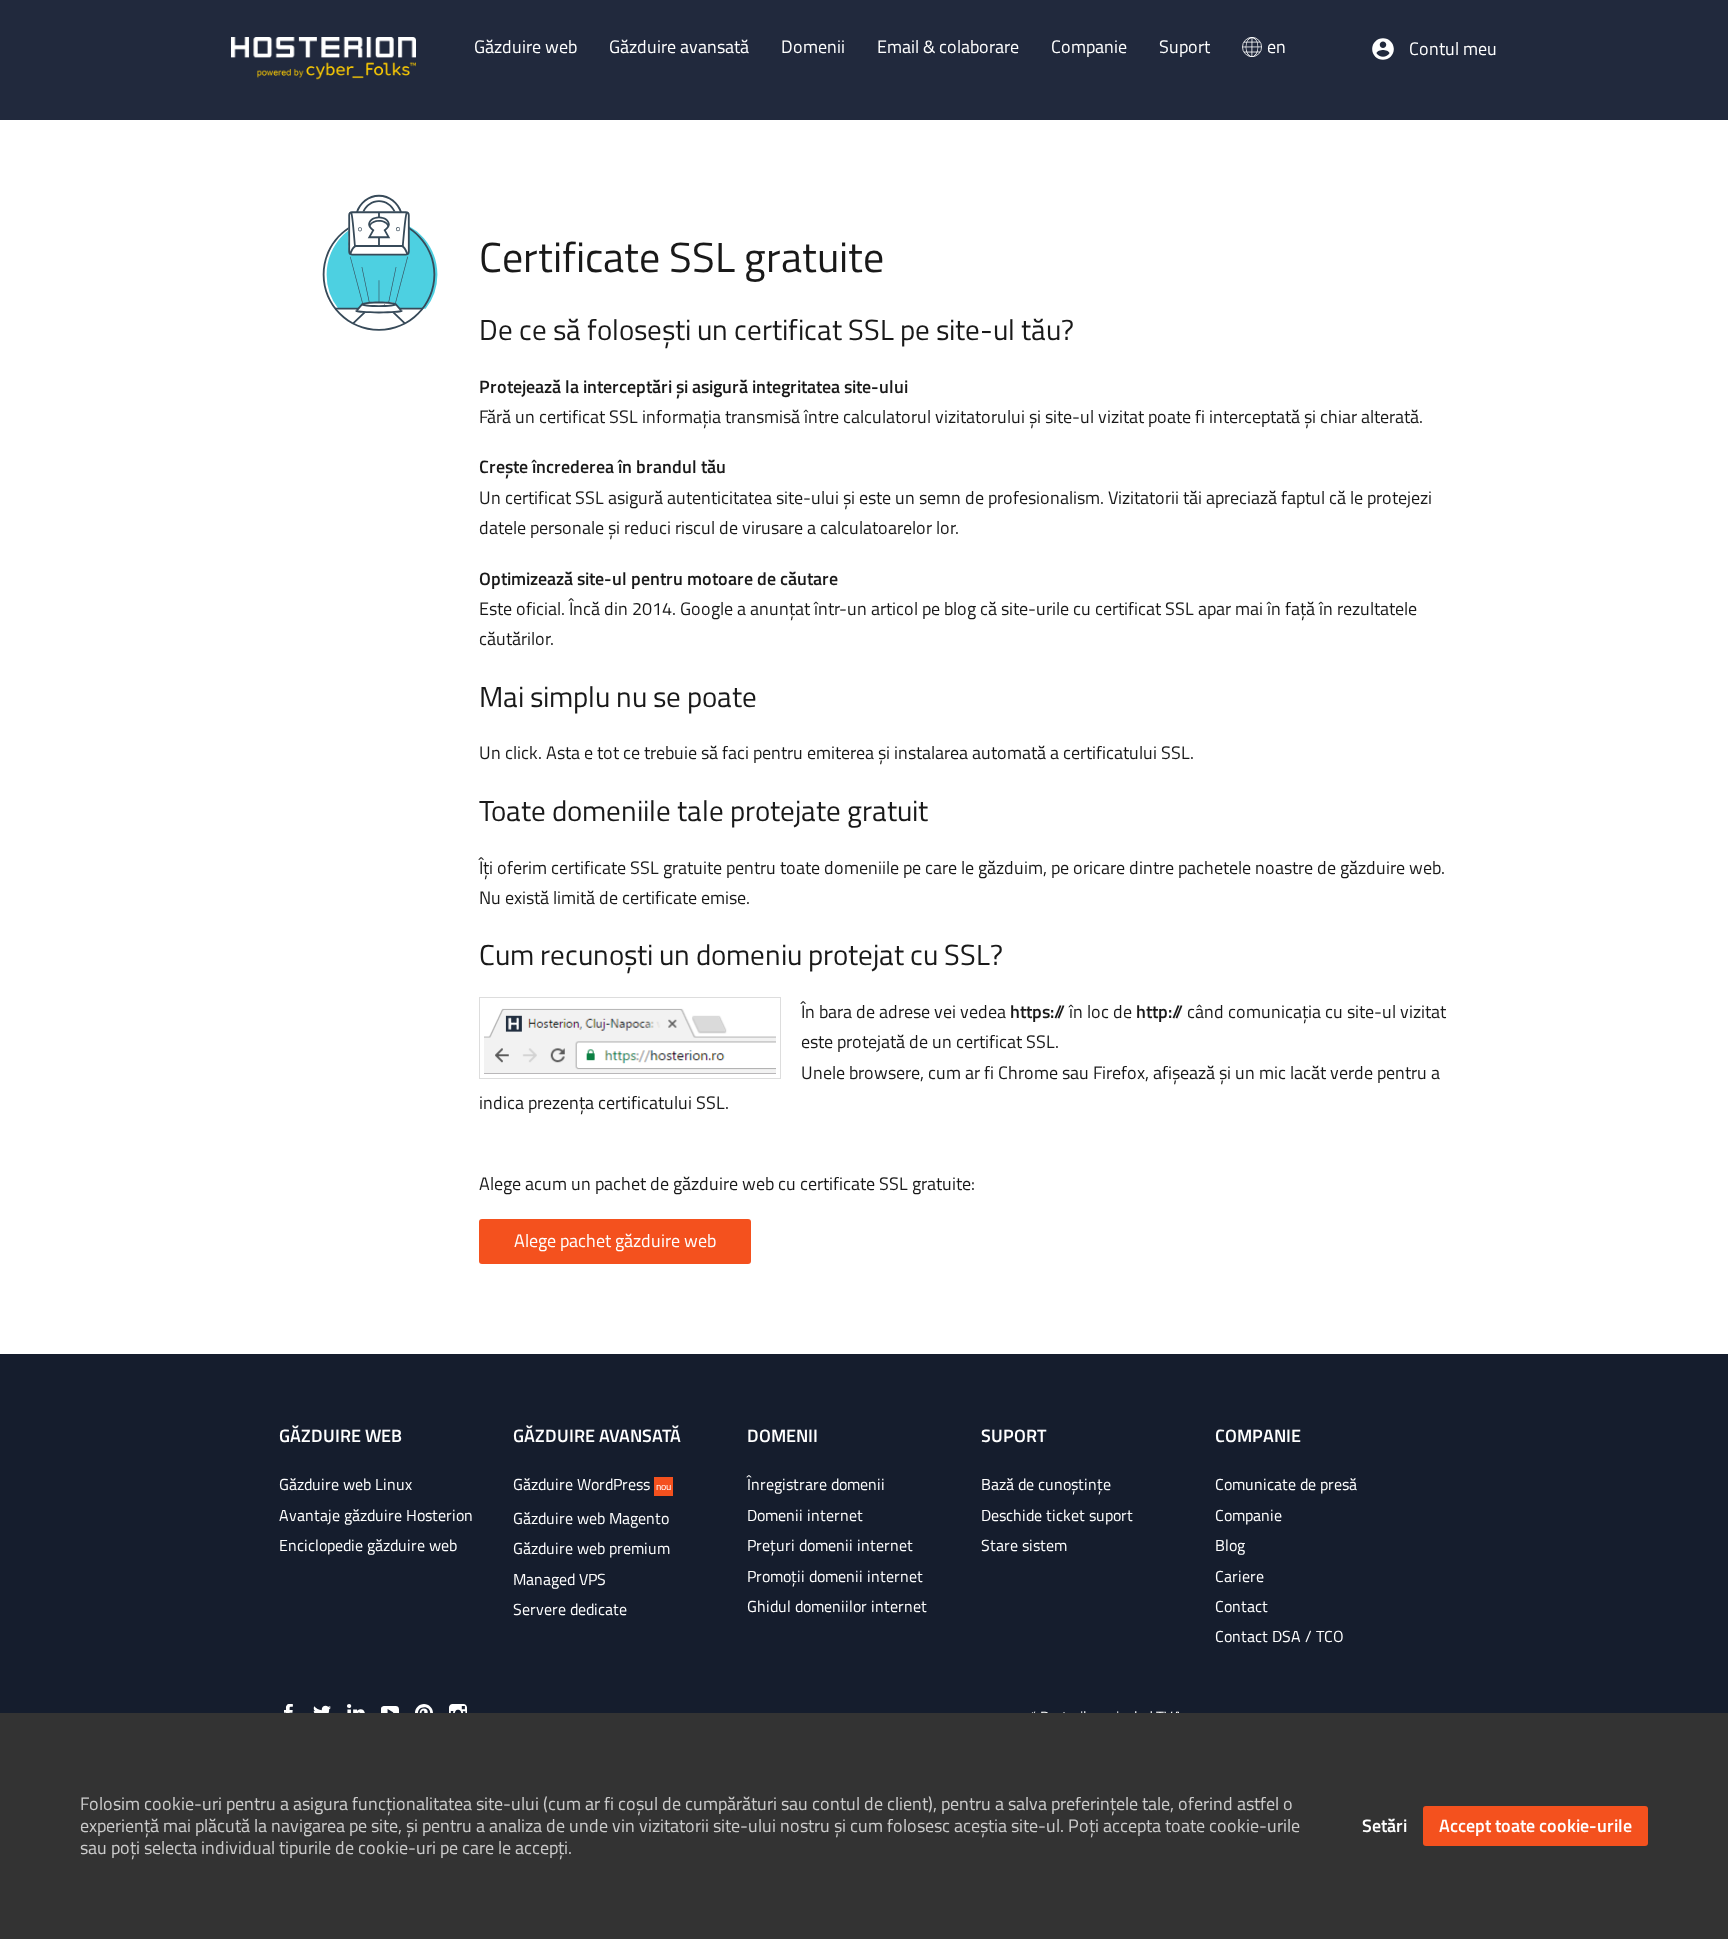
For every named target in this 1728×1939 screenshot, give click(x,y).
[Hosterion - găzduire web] (323, 60)
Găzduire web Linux (345, 1484)
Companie (1248, 1515)
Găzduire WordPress (592, 1484)
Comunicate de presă (1286, 1484)
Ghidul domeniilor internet (837, 1606)
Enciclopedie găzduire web (368, 1545)
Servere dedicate (570, 1609)
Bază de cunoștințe (1046, 1484)
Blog (1230, 1545)
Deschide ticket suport (1057, 1515)
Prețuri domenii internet (830, 1545)
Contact (1241, 1606)
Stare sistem (1024, 1545)
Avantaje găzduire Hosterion (376, 1515)
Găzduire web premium (591, 1548)
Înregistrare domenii (816, 1484)
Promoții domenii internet (835, 1576)
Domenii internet (805, 1515)
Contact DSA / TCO (1279, 1636)
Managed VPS (559, 1579)
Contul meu (1453, 49)
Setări (1384, 1825)
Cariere (1239, 1576)
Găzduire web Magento (591, 1518)
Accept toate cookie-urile (1535, 1825)
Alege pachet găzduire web (615, 1240)
